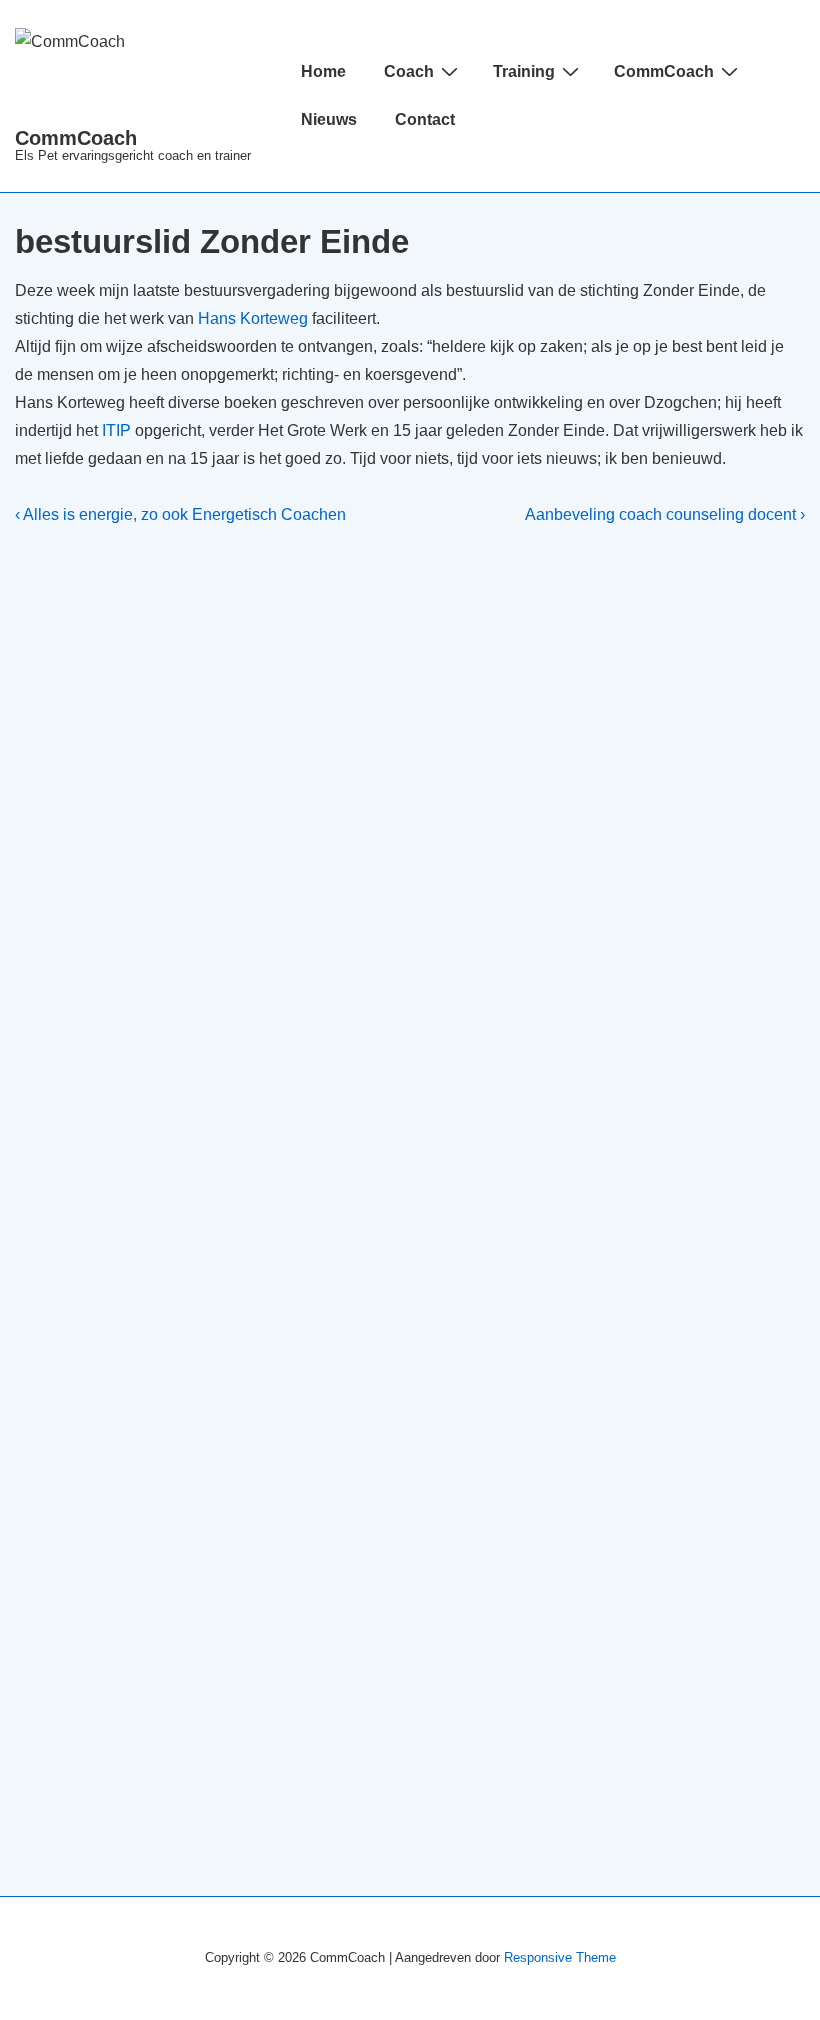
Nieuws (329, 119)
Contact (425, 119)
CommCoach (76, 138)
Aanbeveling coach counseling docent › (665, 514)
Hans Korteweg (253, 318)
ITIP (116, 430)
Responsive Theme (560, 1957)
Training (524, 71)
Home (323, 71)
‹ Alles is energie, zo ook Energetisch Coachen (180, 514)
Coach (409, 71)
